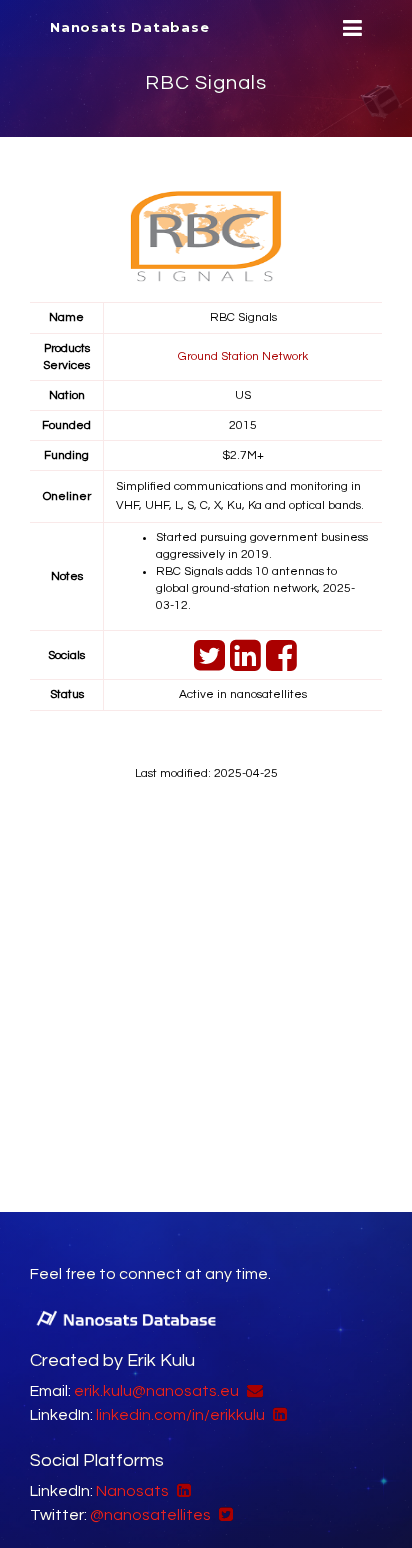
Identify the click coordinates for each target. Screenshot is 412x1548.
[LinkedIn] (243, 664)
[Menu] (350, 28)
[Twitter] (207, 664)
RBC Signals (206, 83)
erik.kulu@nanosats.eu (156, 1391)
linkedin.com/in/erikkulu (180, 1415)
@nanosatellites (150, 1515)
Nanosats (132, 1491)
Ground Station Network (243, 356)
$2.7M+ (243, 455)
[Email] (252, 1391)
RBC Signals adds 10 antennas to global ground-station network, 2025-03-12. (255, 588)
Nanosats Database (130, 27)
